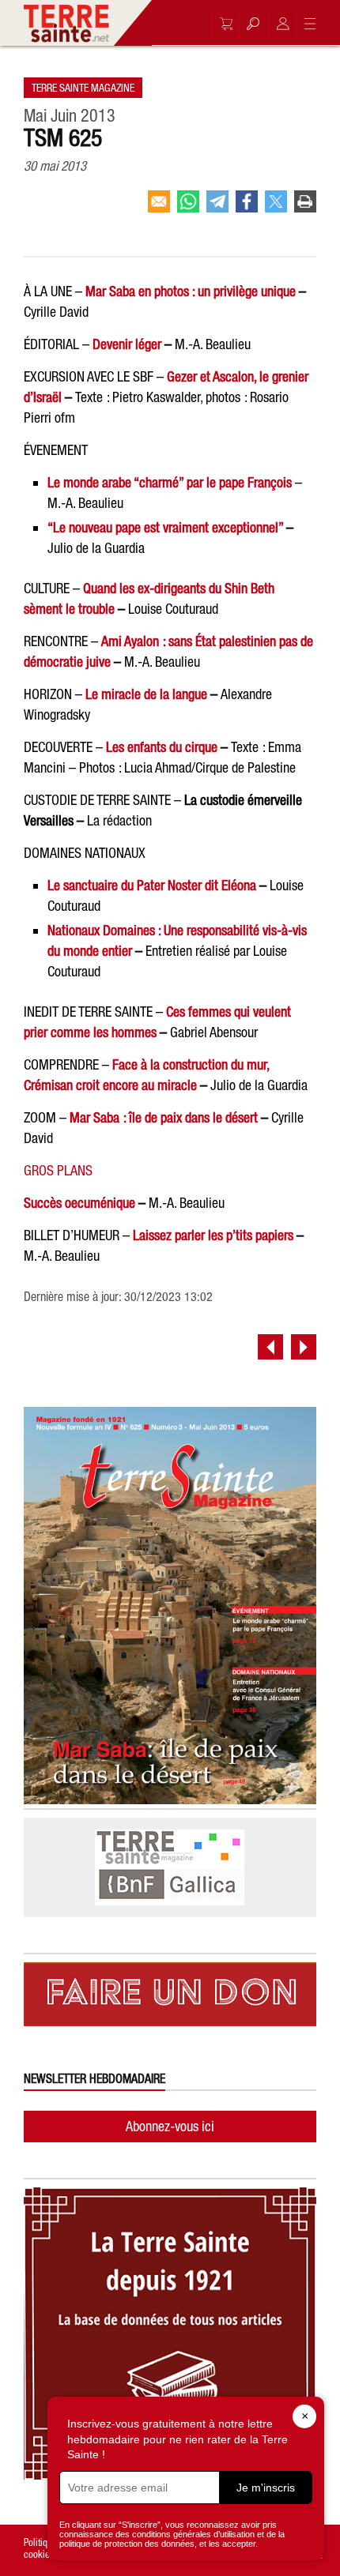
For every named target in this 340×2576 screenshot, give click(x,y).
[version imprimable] (305, 208)
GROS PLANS (58, 1170)
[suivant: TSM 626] (304, 1347)
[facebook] (247, 208)
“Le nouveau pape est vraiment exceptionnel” (165, 527)
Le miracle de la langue (146, 694)
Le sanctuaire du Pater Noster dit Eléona (152, 885)
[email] (159, 208)
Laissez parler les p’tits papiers (213, 1235)
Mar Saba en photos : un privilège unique (191, 291)
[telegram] (217, 208)
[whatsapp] (188, 208)
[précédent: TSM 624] (270, 1347)
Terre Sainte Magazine (83, 88)
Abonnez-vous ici (170, 2126)
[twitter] (276, 208)
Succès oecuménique (79, 1203)
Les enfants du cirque (162, 747)
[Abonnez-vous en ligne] (222, 24)
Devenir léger (127, 344)
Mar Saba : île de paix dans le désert (164, 1117)
